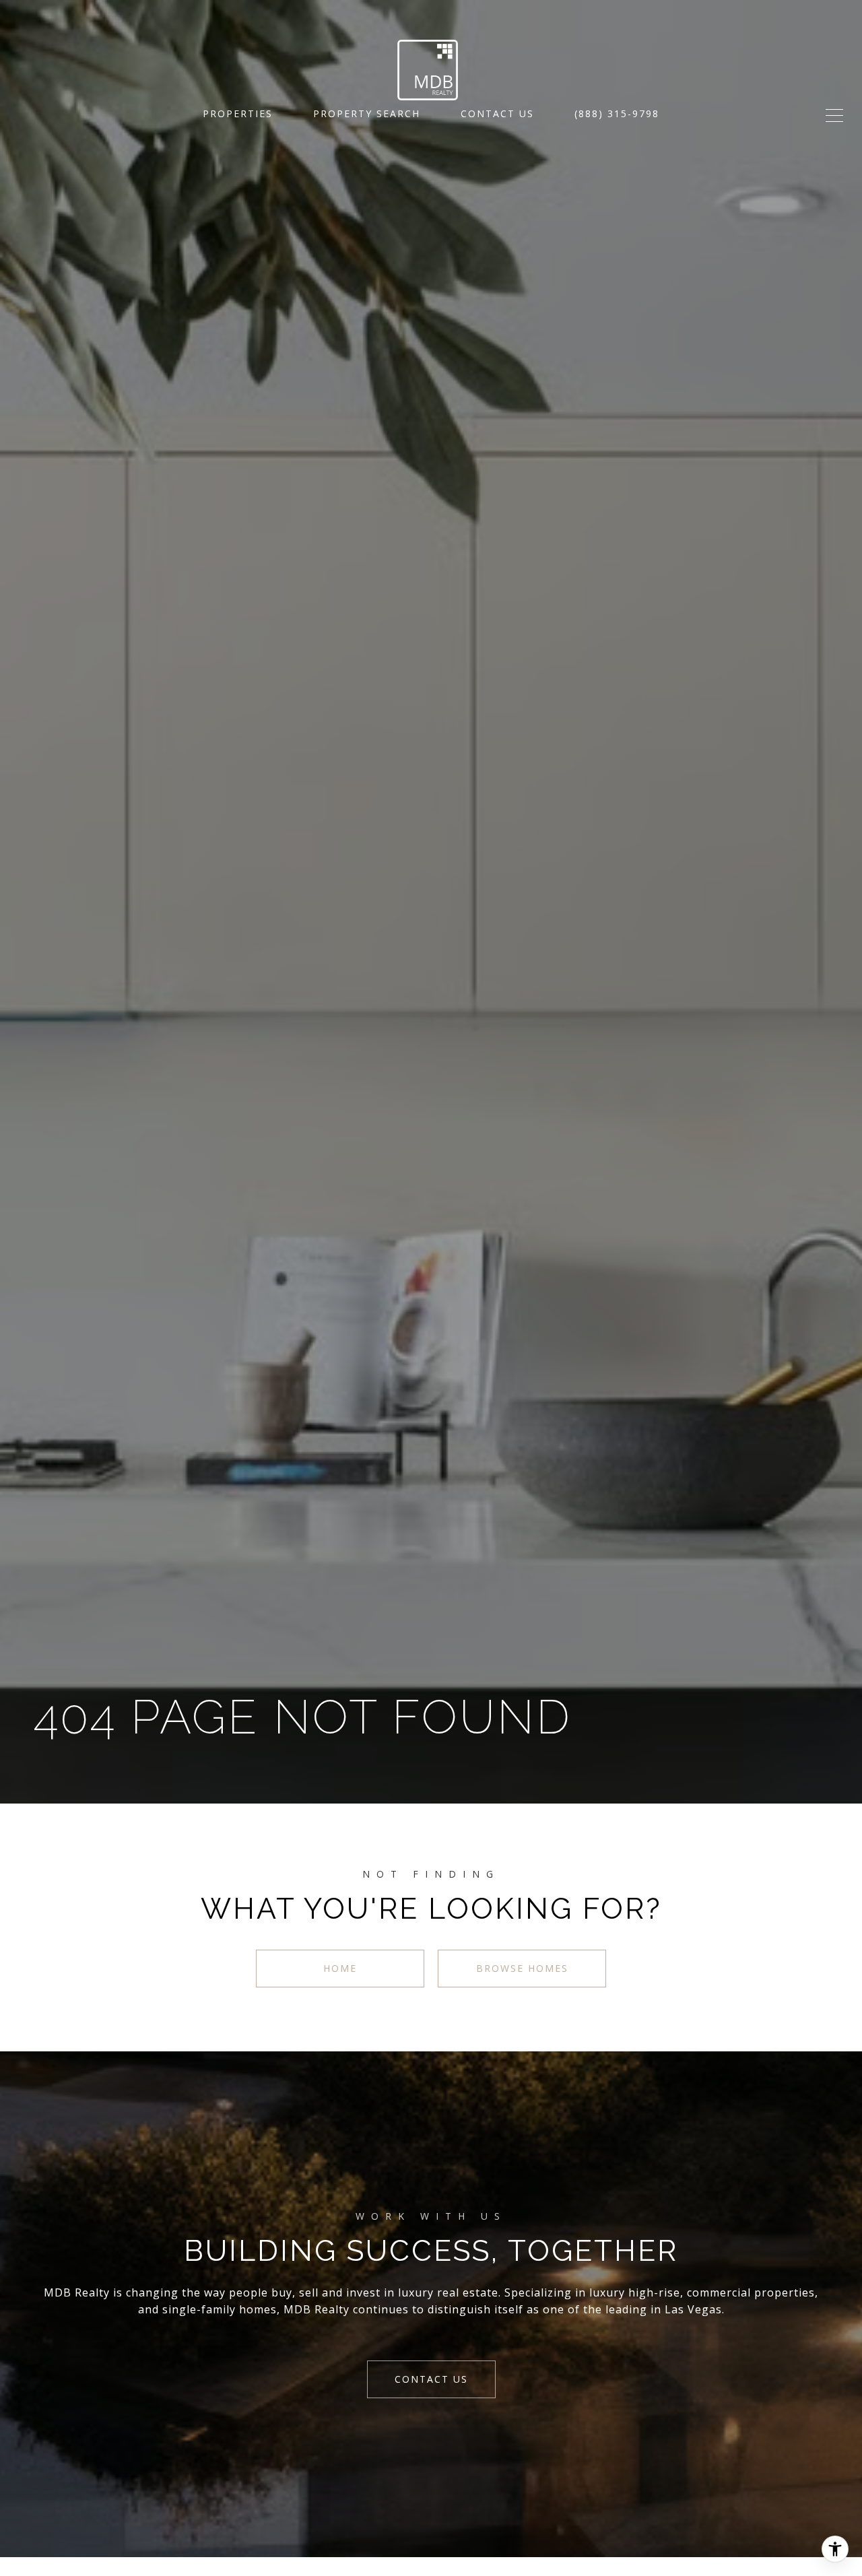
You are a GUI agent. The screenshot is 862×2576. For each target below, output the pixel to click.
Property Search (367, 113)
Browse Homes (522, 1968)
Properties (238, 113)
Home (340, 1968)
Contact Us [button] (431, 2379)
